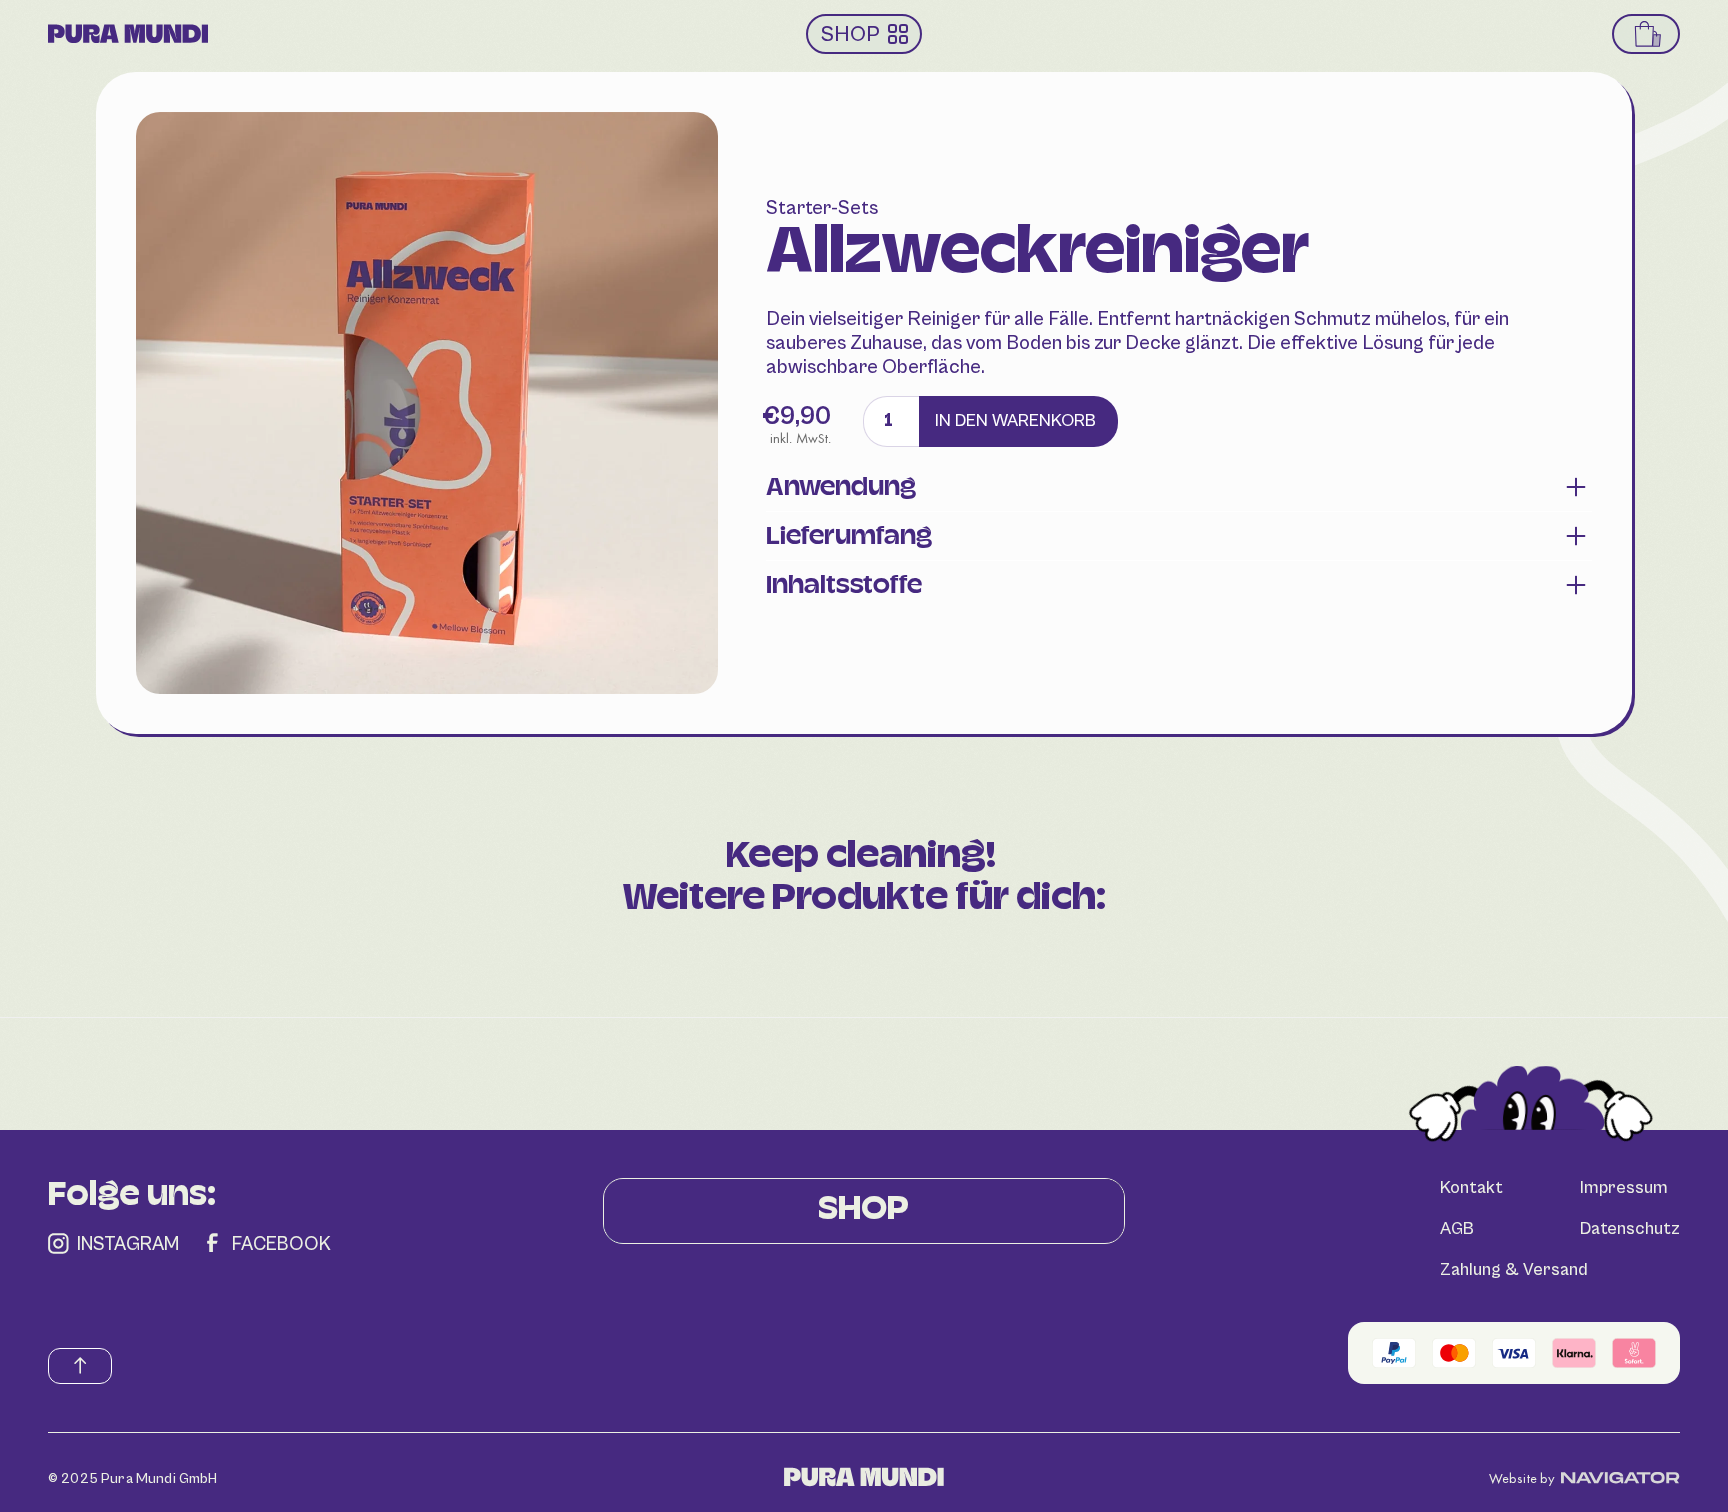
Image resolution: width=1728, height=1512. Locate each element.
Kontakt (1471, 1188)
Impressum (1624, 1188)
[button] (1648, 34)
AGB (1457, 1229)
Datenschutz (1630, 1229)
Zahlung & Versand (1514, 1270)
